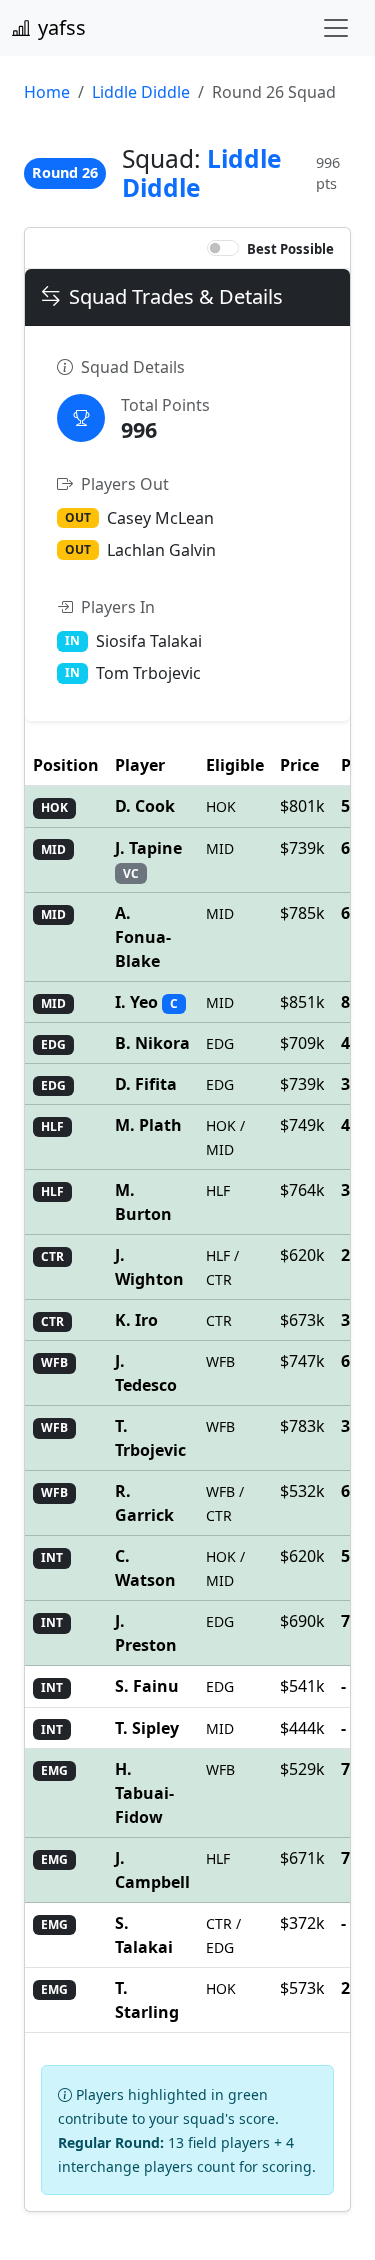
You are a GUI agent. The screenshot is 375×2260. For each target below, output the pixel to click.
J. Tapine (148, 848)
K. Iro (136, 1320)
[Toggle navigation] (336, 28)
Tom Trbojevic (148, 673)
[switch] (223, 248)
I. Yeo (138, 1002)
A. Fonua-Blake (143, 937)
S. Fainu (147, 1686)
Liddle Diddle (141, 92)
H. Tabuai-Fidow (144, 1793)
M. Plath (148, 1125)
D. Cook (145, 806)
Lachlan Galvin (161, 550)
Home (47, 92)
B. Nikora (152, 1043)
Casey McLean (160, 518)
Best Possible (290, 249)
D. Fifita (146, 1084)
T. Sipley (147, 1728)
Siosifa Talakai (149, 641)
